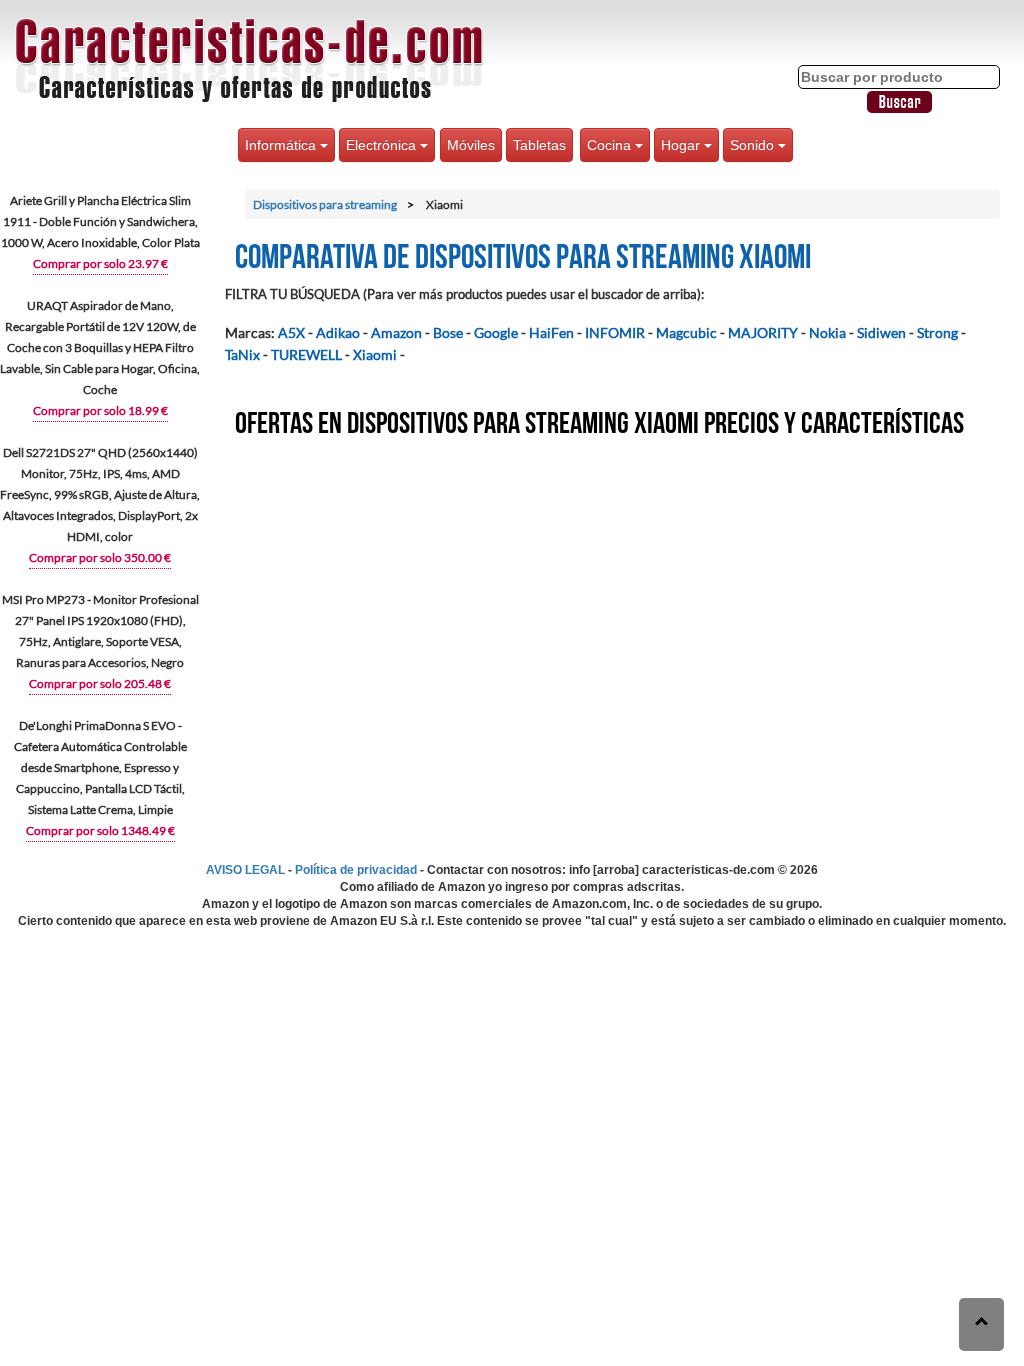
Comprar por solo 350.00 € (100, 557)
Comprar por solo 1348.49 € (100, 830)
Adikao (338, 332)
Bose (448, 332)
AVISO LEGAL (245, 870)
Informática (282, 145)
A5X (291, 332)
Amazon (396, 332)
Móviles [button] (471, 145)
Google (496, 332)
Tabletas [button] (539, 145)
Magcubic (686, 332)
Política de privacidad (356, 870)
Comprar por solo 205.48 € (100, 683)
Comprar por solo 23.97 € (100, 263)
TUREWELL (306, 354)
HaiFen (551, 332)
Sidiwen (881, 332)
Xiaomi (375, 354)
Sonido (754, 145)
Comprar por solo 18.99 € (100, 410)
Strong (937, 332)
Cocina (611, 145)
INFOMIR (615, 332)
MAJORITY (763, 332)
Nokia (827, 332)
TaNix (242, 354)
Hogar (682, 145)
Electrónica (383, 145)
